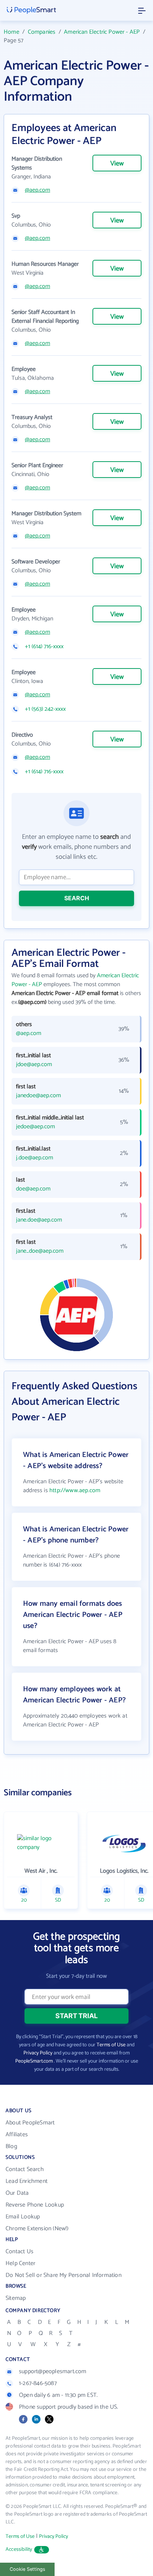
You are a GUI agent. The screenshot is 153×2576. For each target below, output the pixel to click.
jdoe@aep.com (34, 1065)
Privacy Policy (38, 2053)
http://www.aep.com (75, 1490)
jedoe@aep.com (35, 1127)
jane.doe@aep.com (39, 1220)
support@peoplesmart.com (53, 2371)
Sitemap (16, 2298)
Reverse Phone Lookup (35, 2205)
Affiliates (17, 2135)
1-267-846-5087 (38, 2383)
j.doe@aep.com (35, 1158)
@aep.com (38, 190)
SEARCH (77, 898)
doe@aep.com (33, 1189)
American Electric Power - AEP (102, 32)
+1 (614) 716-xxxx (44, 647)
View (117, 164)
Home (12, 32)
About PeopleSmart (30, 2123)
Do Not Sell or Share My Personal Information (64, 2275)
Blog (11, 2146)
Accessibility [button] (19, 2550)
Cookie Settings (27, 2569)
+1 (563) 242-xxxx (45, 709)
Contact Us (19, 2252)
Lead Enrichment (27, 2181)
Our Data (17, 2193)
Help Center (20, 2263)
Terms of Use (111, 2045)
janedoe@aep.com (38, 1096)
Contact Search (25, 2169)
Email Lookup (23, 2217)
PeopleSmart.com (34, 2061)
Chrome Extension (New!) (37, 2229)
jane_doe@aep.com (40, 1251)
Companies (42, 32)
